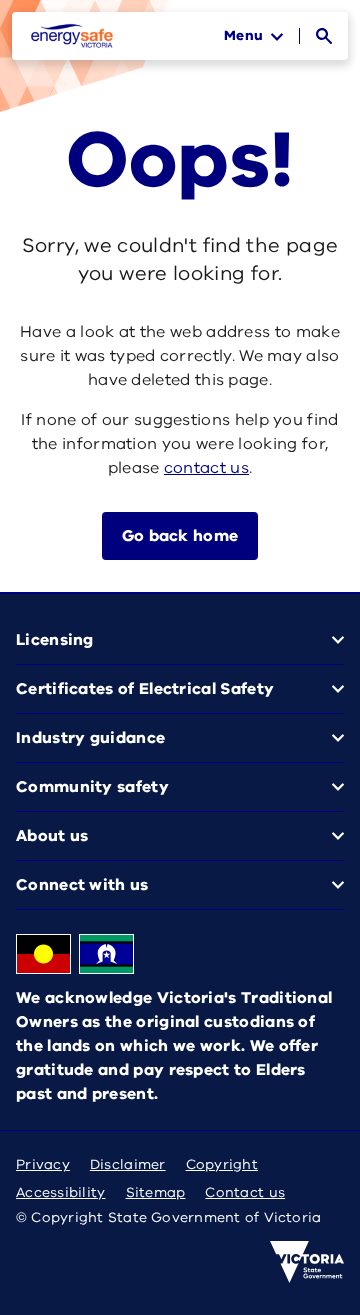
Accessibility (61, 1192)
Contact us (245, 1192)
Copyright (222, 1164)
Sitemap (156, 1192)
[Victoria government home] (307, 1262)
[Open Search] (324, 36)
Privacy (43, 1164)
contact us (206, 468)
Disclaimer (128, 1164)
